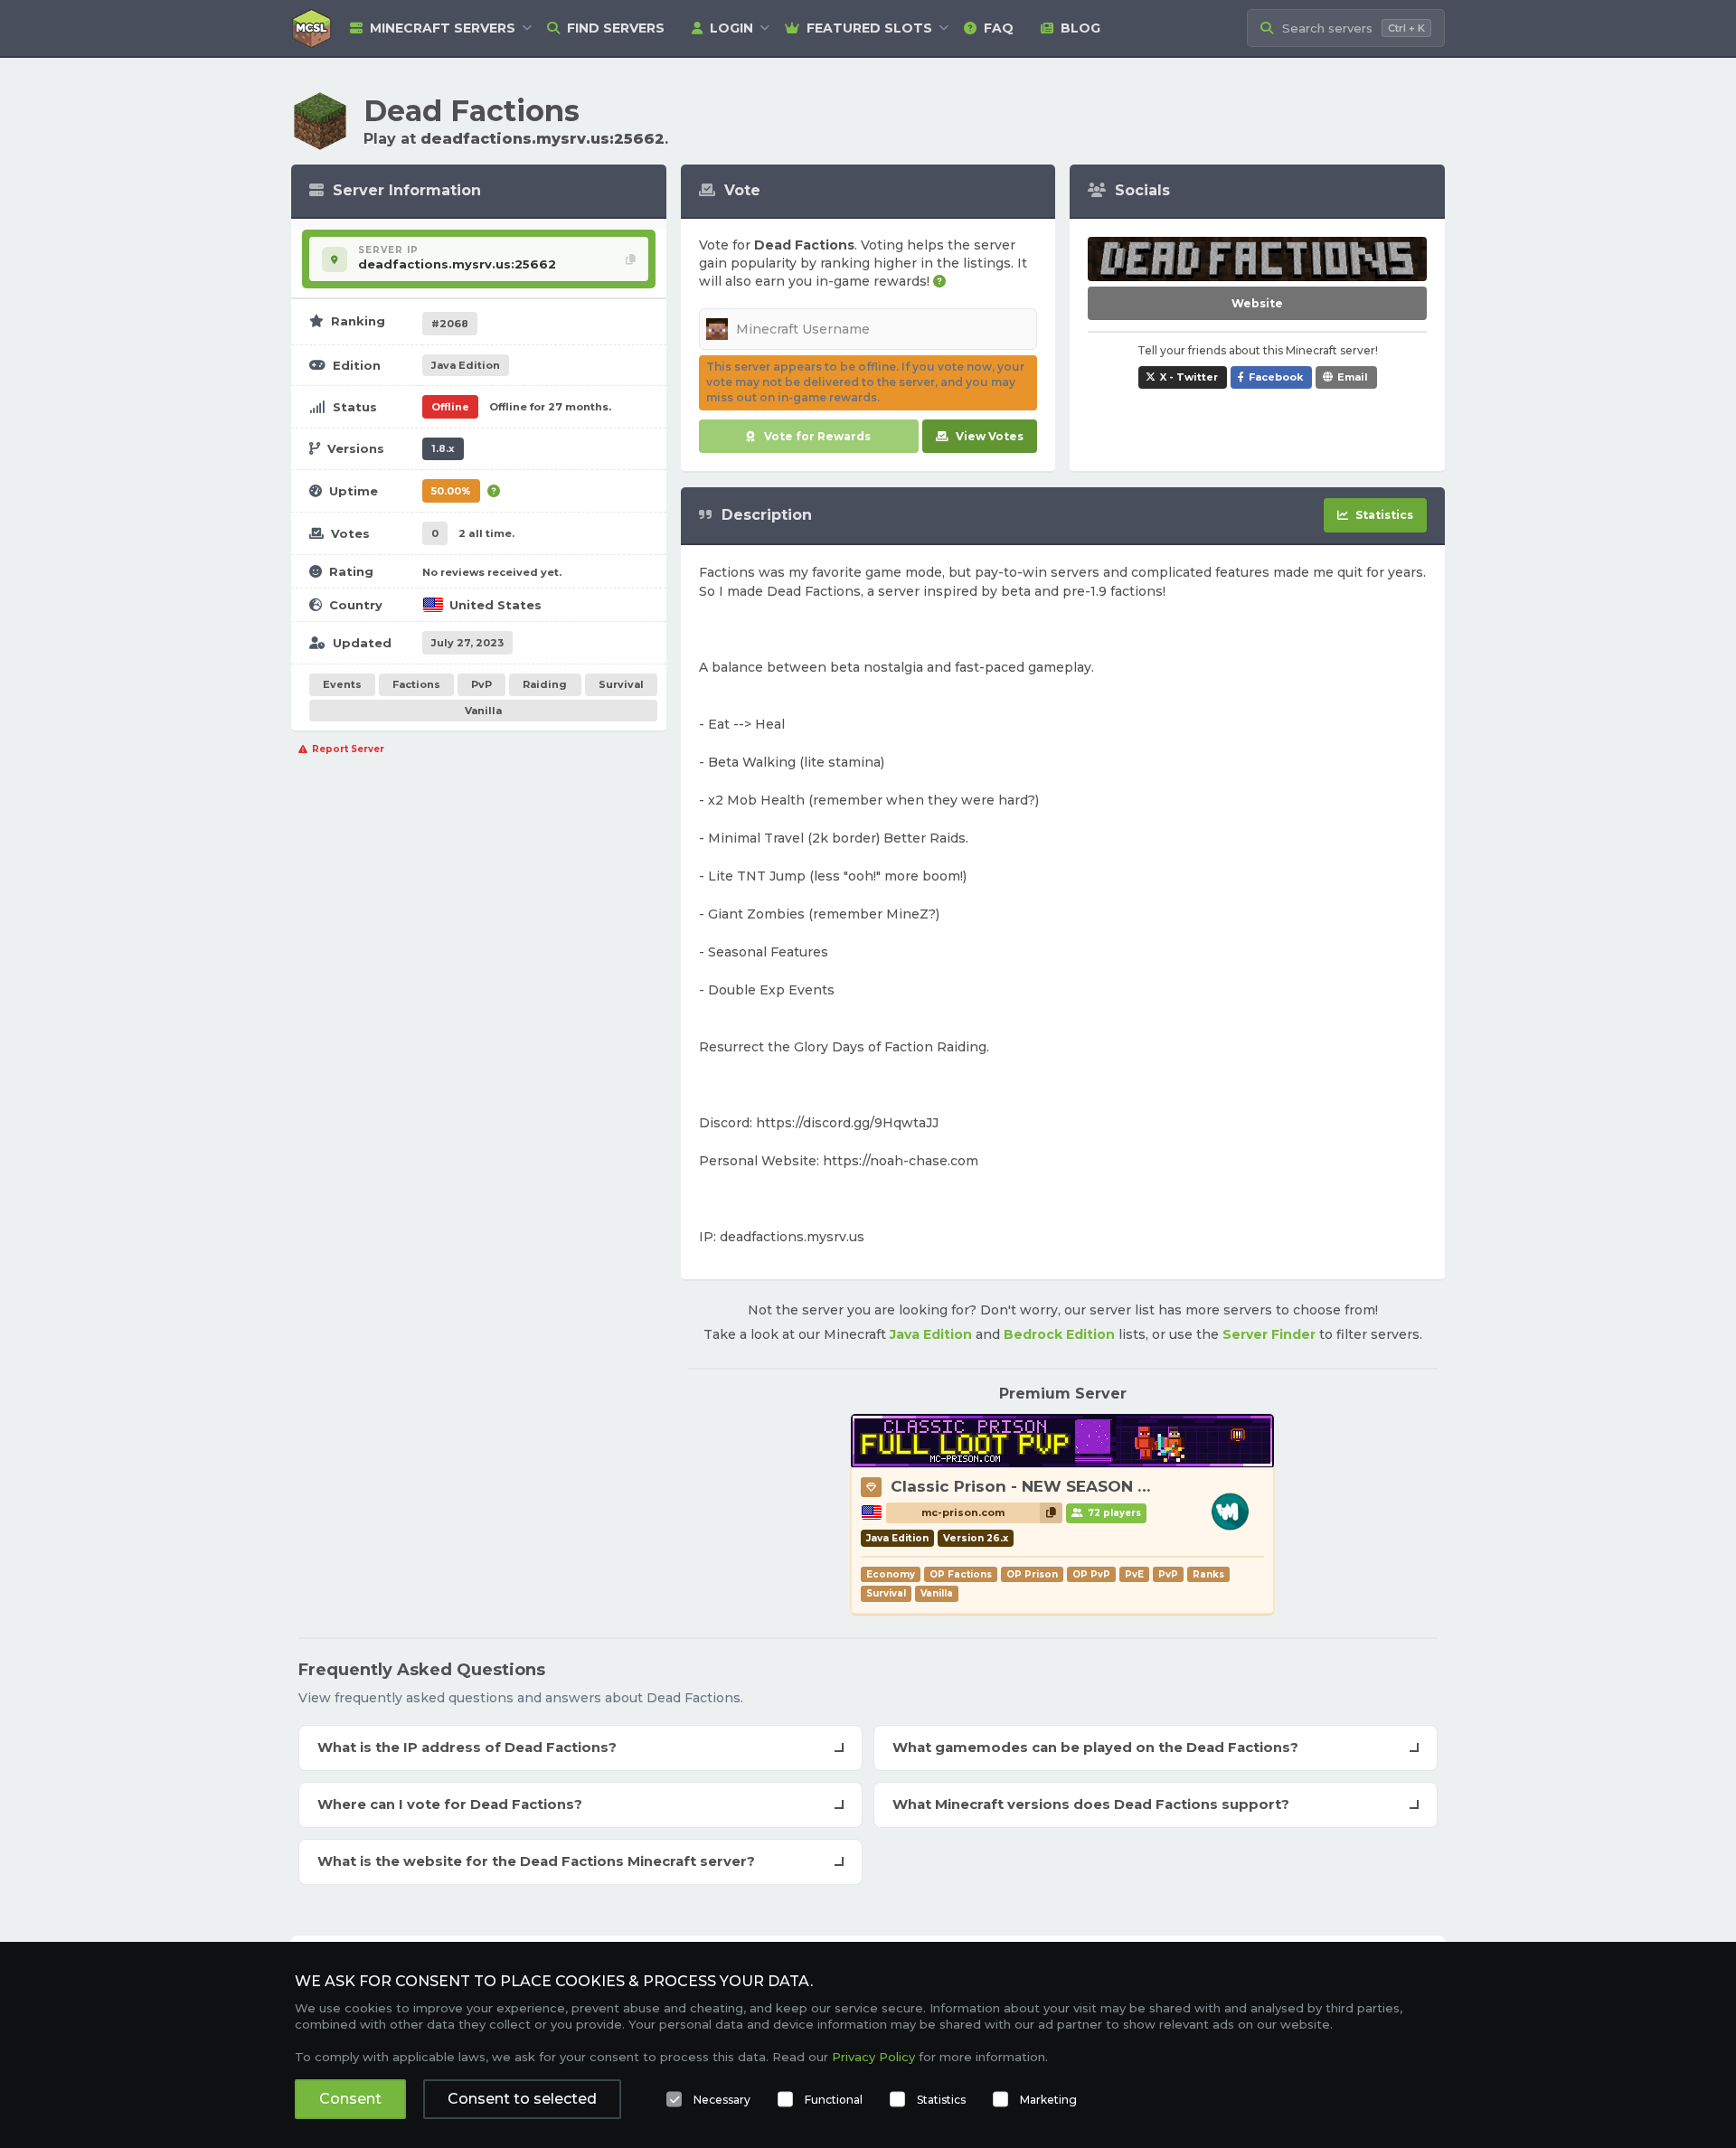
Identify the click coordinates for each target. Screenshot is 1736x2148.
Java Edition (931, 1334)
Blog (1080, 28)
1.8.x (443, 448)
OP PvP (1091, 1574)
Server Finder (1269, 1334)
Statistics (941, 2100)
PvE (1134, 1574)
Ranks (1208, 1574)
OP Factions (961, 1574)
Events (342, 684)
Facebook (1276, 377)
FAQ (999, 28)
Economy (891, 1574)
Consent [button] (350, 2099)
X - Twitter (1189, 377)
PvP (481, 684)
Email (1353, 377)
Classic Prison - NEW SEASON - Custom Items (1077, 1486)
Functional (834, 2100)
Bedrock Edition (1059, 1334)
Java (466, 365)
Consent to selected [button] (522, 2099)
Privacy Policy (873, 2057)
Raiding (545, 684)
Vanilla (483, 711)
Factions (416, 684)
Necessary (722, 2100)
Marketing (1048, 2100)
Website (1257, 303)
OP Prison (1032, 1574)
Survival (621, 684)
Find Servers (616, 28)
